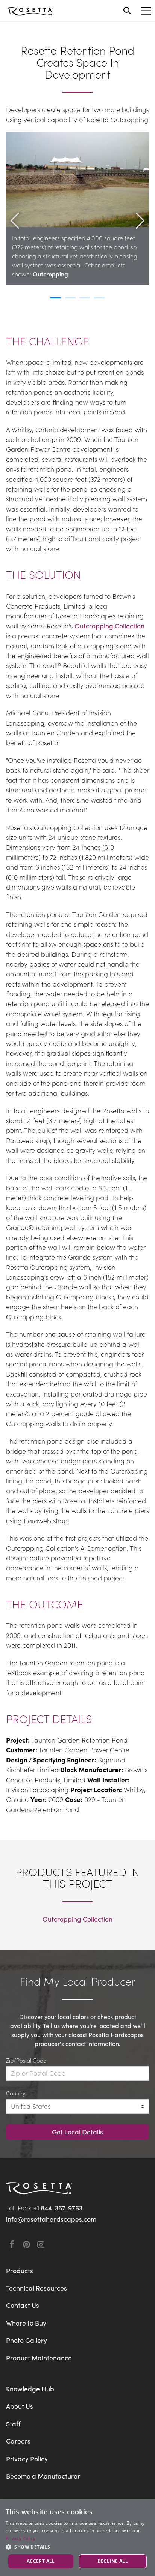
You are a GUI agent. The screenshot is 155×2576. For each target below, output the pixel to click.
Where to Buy (26, 2323)
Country (16, 2093)
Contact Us (23, 2305)
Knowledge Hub (30, 2389)
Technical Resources (36, 2288)
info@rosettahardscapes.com (51, 2219)
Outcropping (50, 274)
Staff (13, 2423)
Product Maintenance (39, 2358)
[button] (15, 239)
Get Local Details (77, 2132)
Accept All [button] (41, 2561)
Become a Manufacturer (43, 2476)
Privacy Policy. (21, 2538)
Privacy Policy (27, 2458)
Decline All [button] (113, 2561)
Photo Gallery (27, 2340)
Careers (18, 2441)
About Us (20, 2406)
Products (20, 2270)
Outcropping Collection (109, 626)
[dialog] (77, 2538)
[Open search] (127, 11)
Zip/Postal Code (26, 2060)
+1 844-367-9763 (58, 2208)
